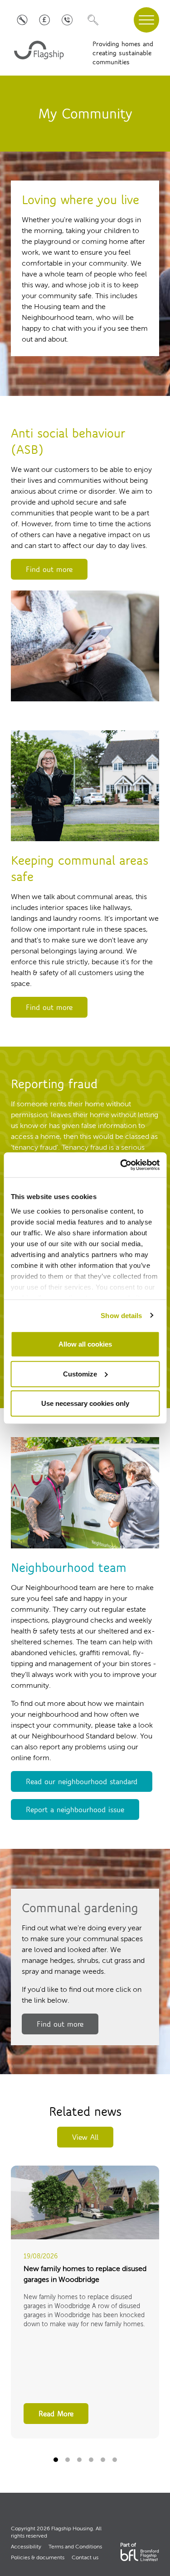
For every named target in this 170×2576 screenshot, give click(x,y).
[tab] (56, 2460)
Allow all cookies (85, 1344)
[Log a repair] (22, 20)
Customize (80, 1374)
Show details (121, 1315)
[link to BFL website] (140, 2555)
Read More (56, 2414)
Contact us (85, 2558)
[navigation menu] (146, 20)
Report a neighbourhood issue (75, 1809)
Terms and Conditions (75, 2547)
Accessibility (26, 2547)
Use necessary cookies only (85, 1403)
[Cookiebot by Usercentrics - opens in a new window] (121, 1165)
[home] (40, 53)
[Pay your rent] (45, 20)
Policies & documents (38, 2558)
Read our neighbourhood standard (82, 1781)
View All (85, 2137)
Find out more (49, 569)
